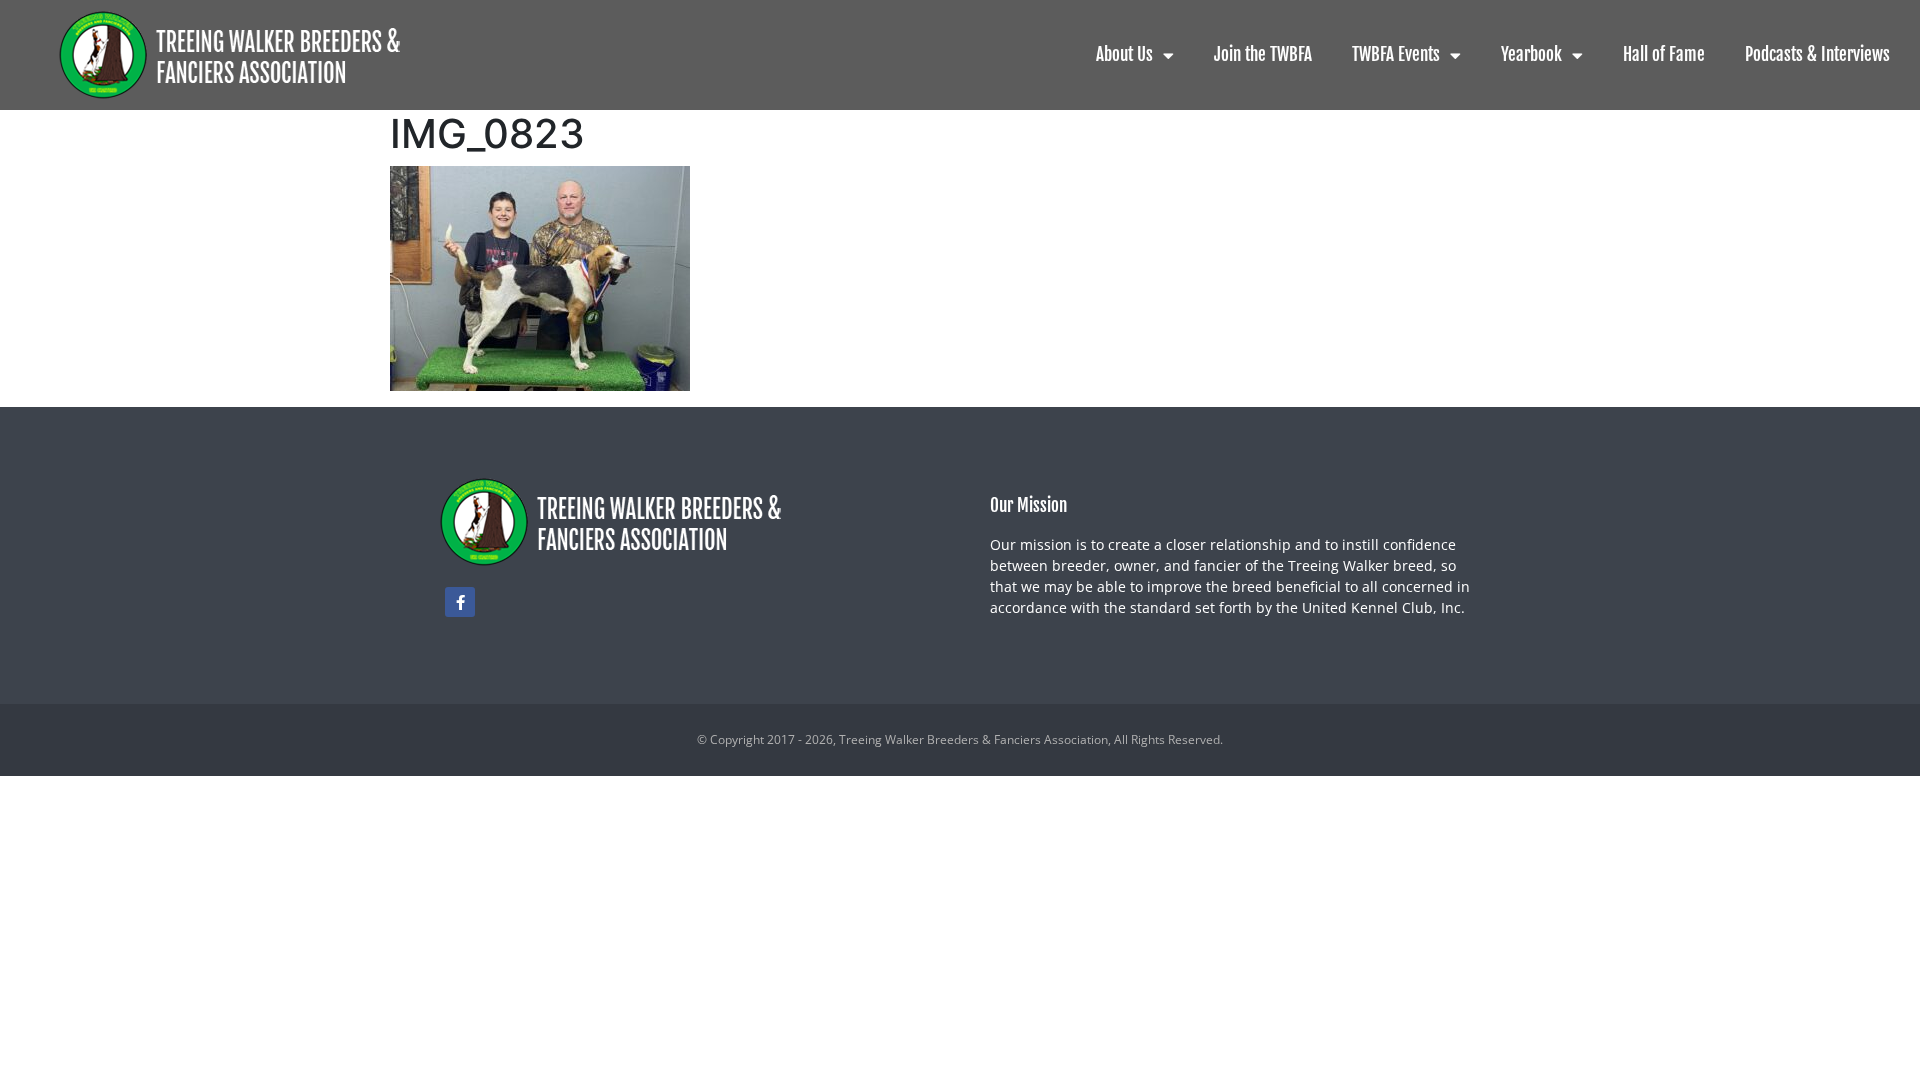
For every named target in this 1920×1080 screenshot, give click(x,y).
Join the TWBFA (1263, 54)
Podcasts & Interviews (1817, 54)
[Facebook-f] (460, 602)
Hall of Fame (1664, 54)
